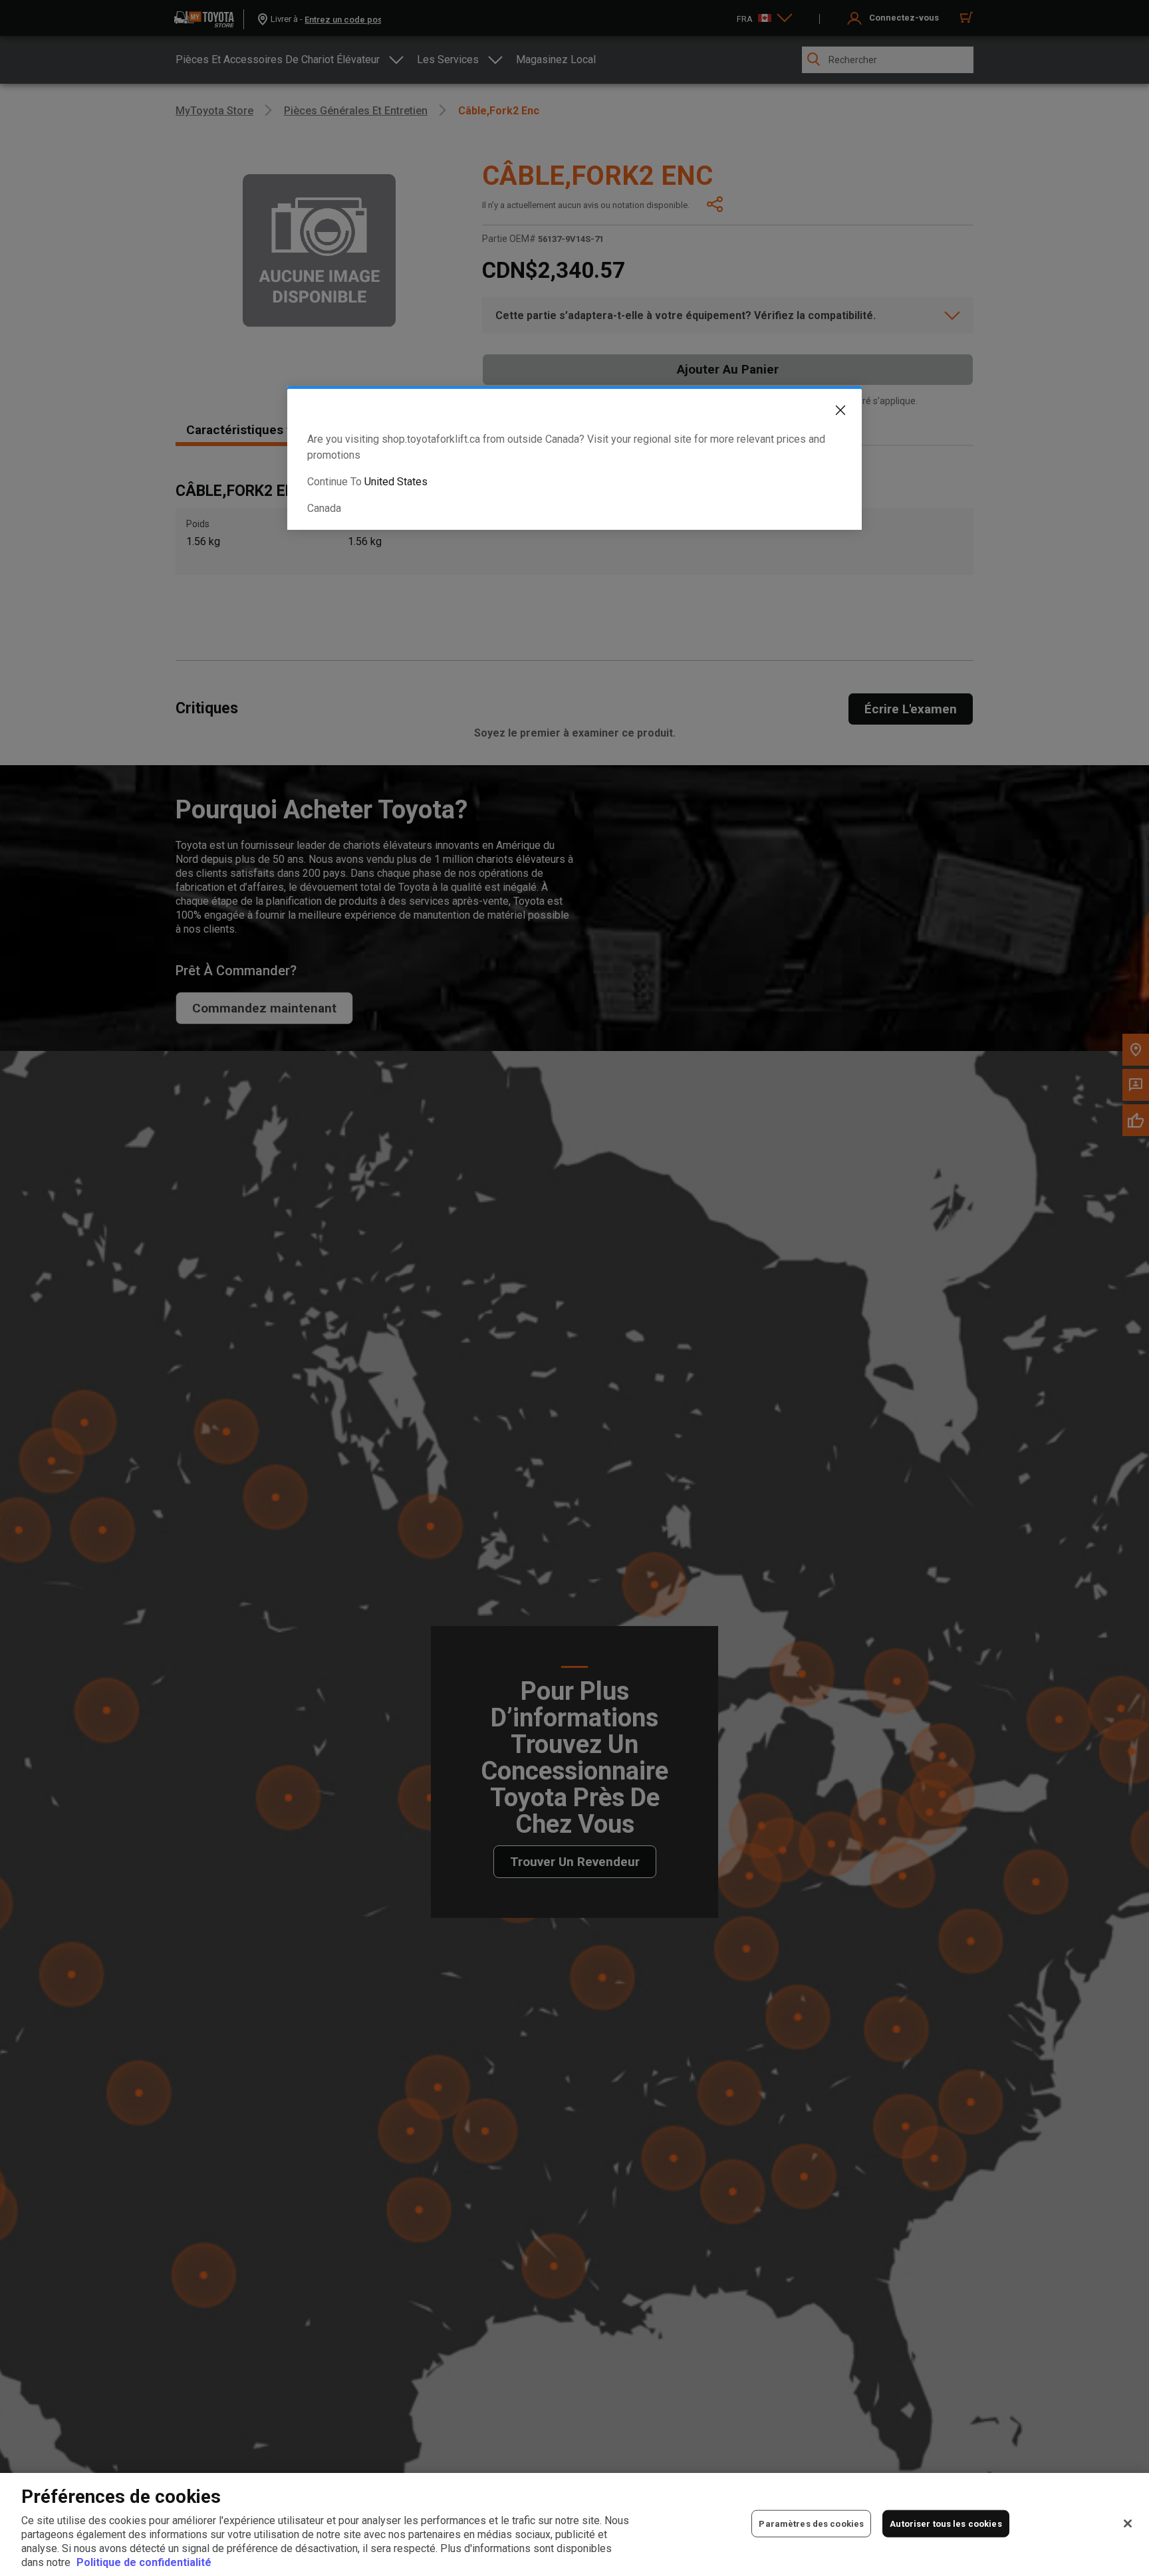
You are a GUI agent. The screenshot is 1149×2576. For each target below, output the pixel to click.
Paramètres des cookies (811, 2523)
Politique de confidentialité (144, 2562)
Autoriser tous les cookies (946, 2523)
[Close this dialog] (830, 413)
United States (396, 482)
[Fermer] (1128, 2523)
